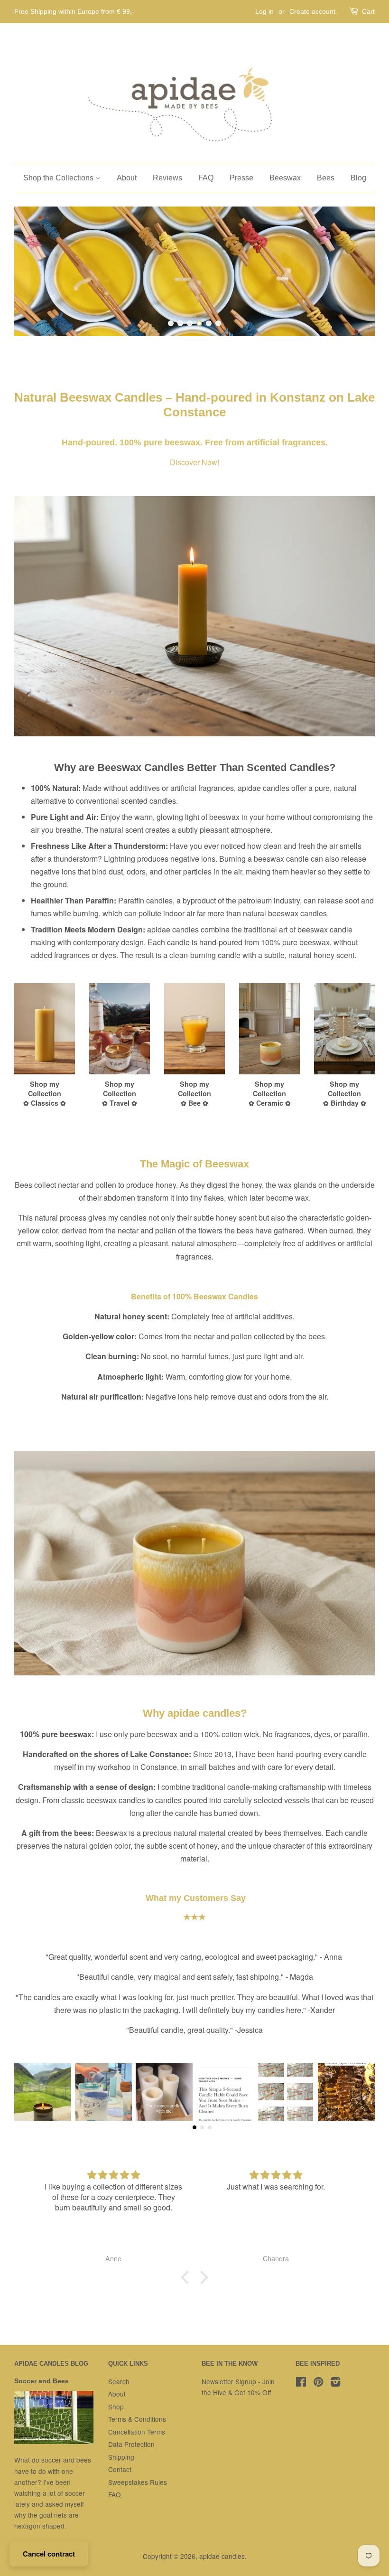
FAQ (206, 178)
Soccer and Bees (42, 2381)
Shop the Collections (59, 178)
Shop (116, 2407)
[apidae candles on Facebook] (301, 2383)
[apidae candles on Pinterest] (318, 2383)
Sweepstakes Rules (138, 2482)
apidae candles (222, 2556)
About (127, 178)
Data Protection (131, 2444)
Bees (326, 178)
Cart (368, 11)
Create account (312, 11)
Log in (264, 11)
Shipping (121, 2457)
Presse (241, 178)
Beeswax (285, 178)
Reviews (167, 178)
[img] (113, 2175)
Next (355, 271)
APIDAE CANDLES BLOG (51, 2364)
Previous (34, 271)
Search (119, 2381)
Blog (358, 178)
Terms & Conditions (137, 2419)
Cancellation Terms (137, 2432)
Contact (120, 2469)
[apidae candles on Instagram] (335, 2383)
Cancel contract (49, 2554)
